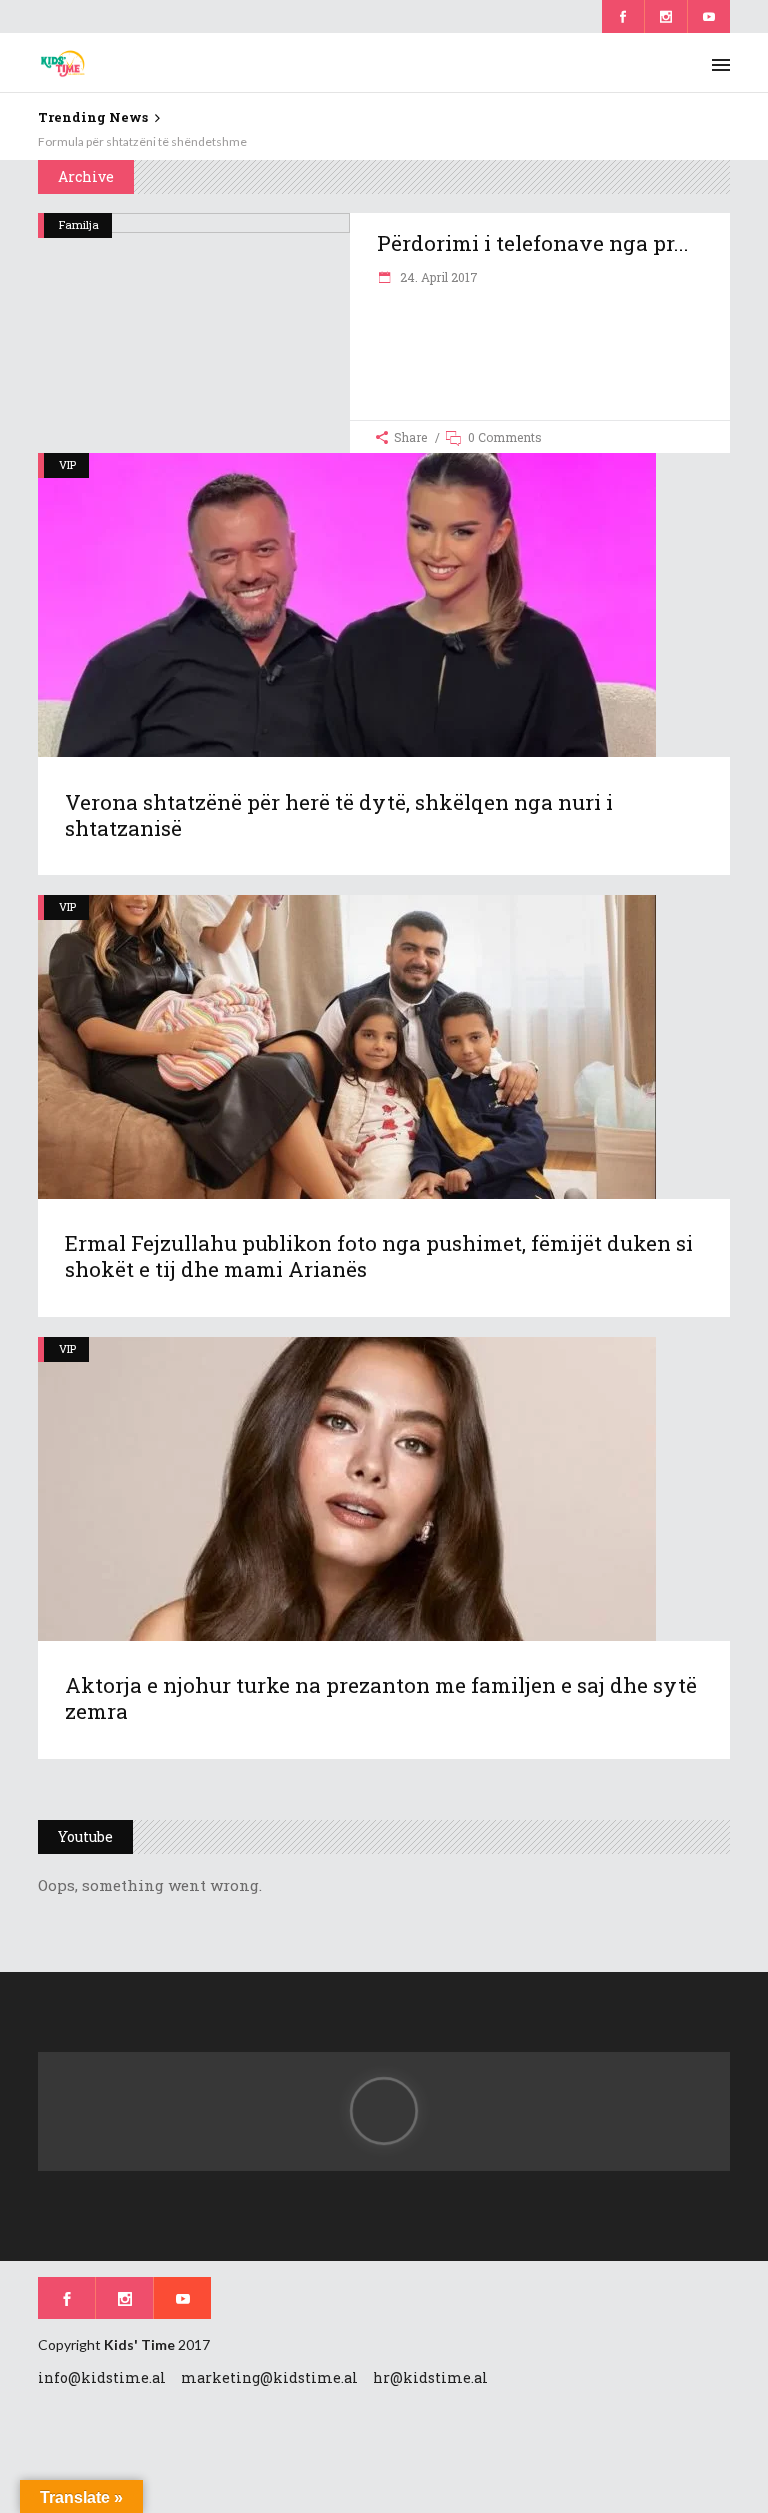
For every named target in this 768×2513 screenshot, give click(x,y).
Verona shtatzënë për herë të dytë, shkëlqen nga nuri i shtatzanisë (339, 815)
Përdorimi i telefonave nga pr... (533, 243)
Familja (79, 224)
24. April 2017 (437, 277)
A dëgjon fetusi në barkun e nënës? (130, 141)
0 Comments (505, 437)
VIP (67, 464)
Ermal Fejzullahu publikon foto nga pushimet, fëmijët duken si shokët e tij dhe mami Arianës (379, 1256)
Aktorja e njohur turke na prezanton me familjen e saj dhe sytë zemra (381, 1698)
